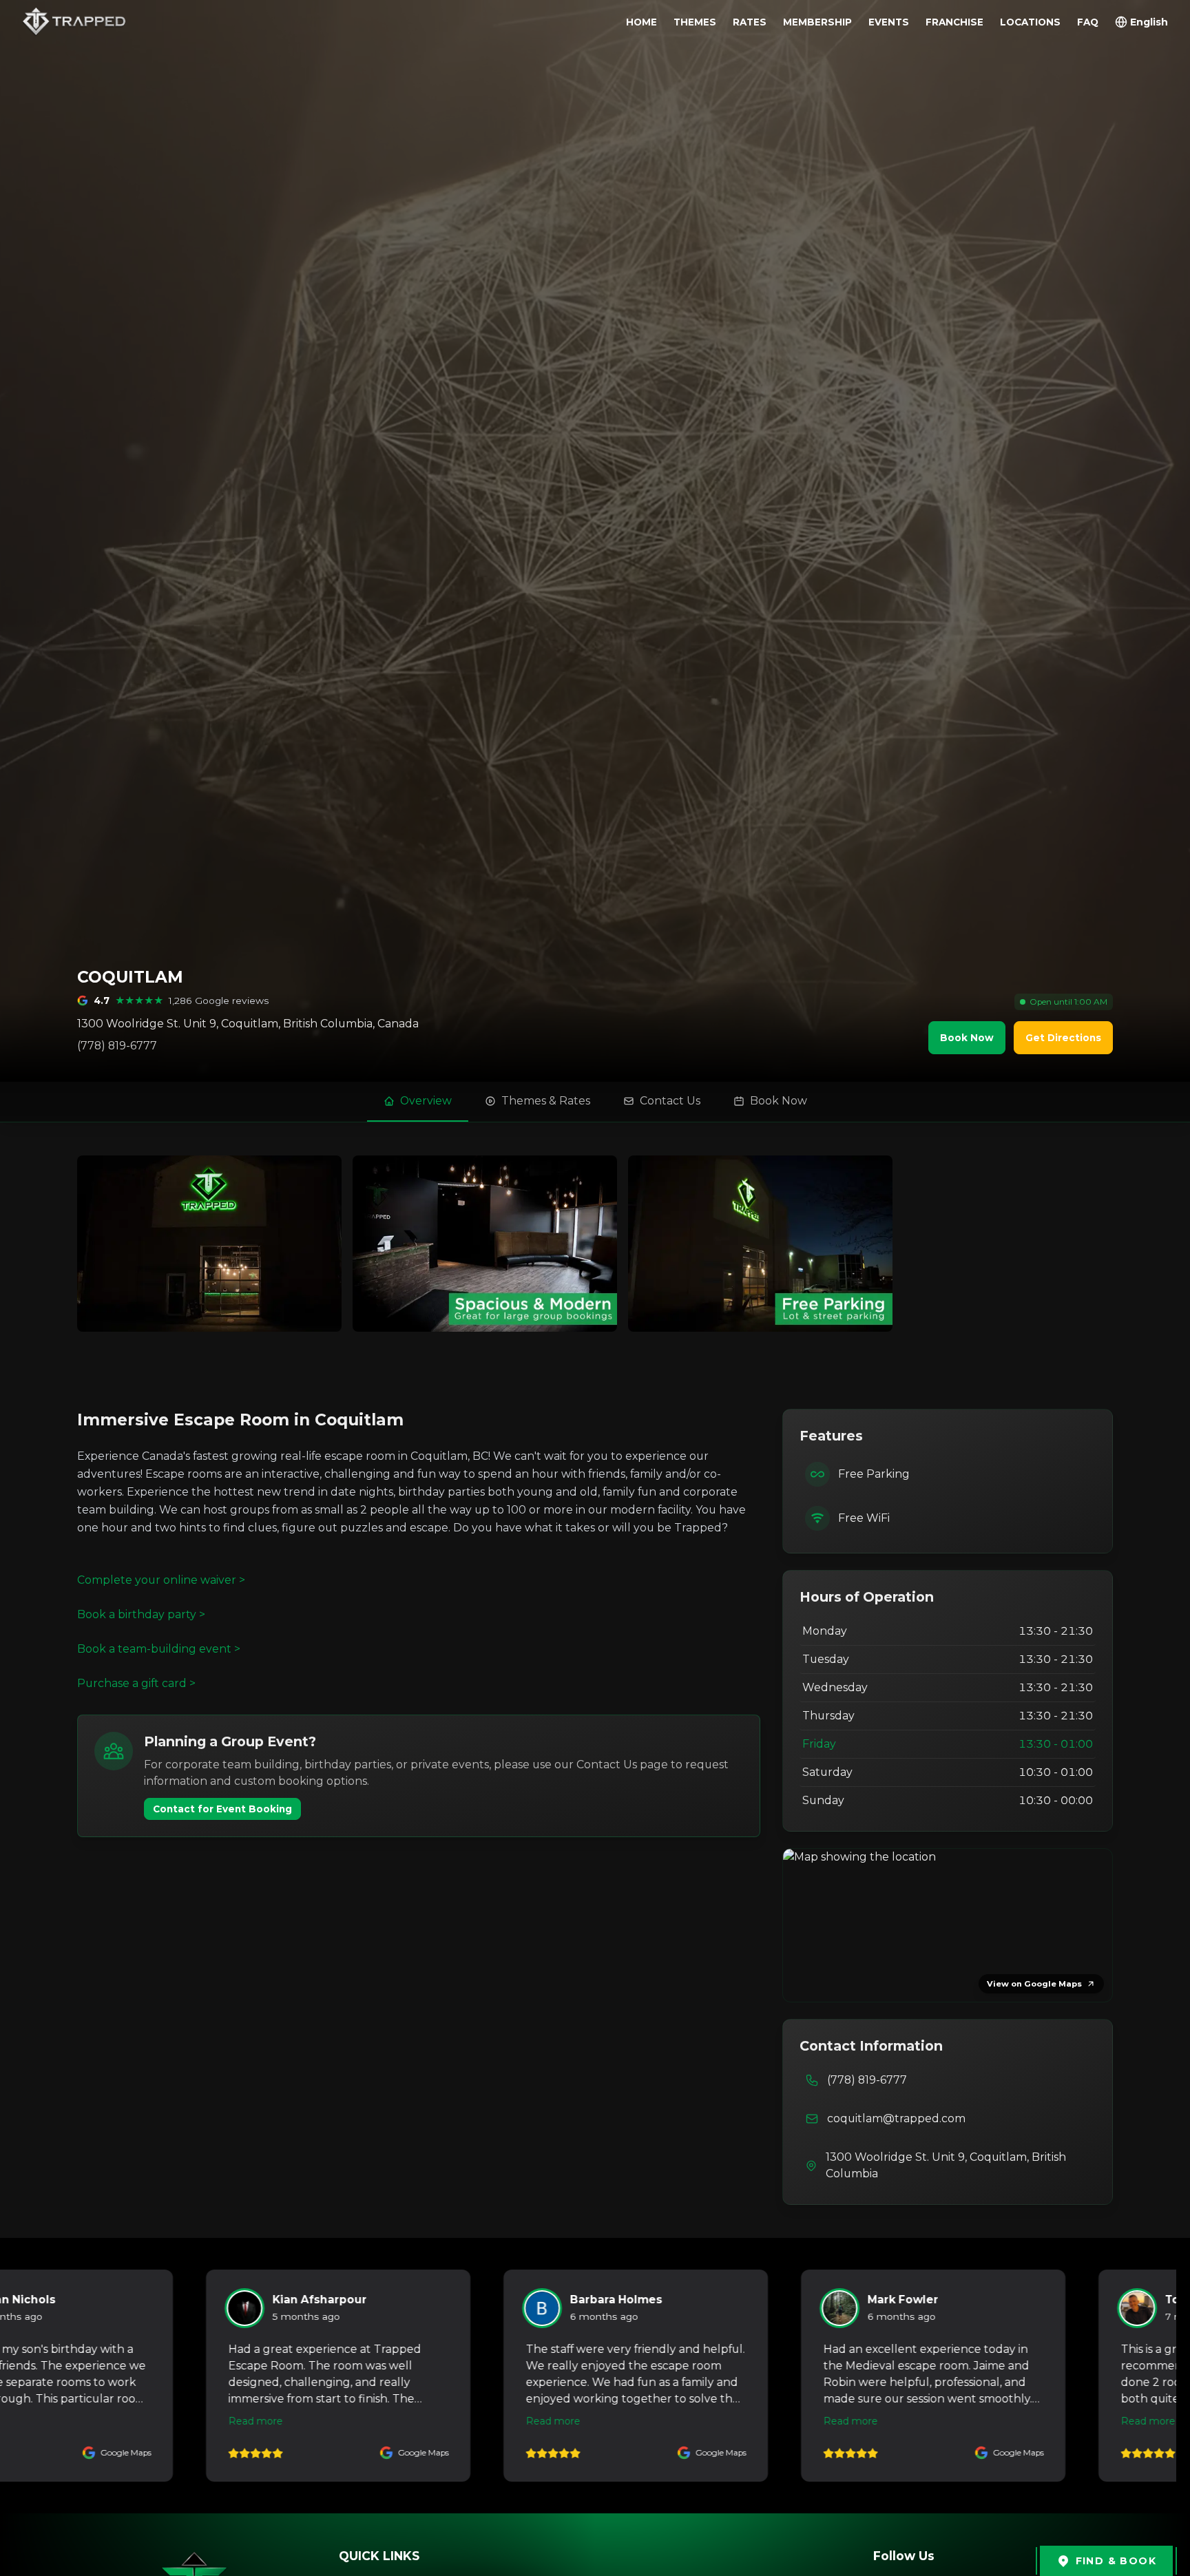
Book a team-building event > (159, 1649)
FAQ (1088, 22)
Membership (817, 22)
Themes (695, 22)
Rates (750, 22)
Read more (226, 2421)
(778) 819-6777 (117, 1046)
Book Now (967, 1038)
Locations (1030, 22)
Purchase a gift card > (136, 1683)
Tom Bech (867, 2300)
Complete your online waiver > (161, 1580)
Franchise (954, 22)
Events (889, 22)
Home (641, 22)
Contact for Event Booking (222, 1809)
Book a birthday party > (141, 1614)
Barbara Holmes (289, 2300)
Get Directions (1063, 1038)
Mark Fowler (575, 2300)
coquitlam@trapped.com (896, 2118)
